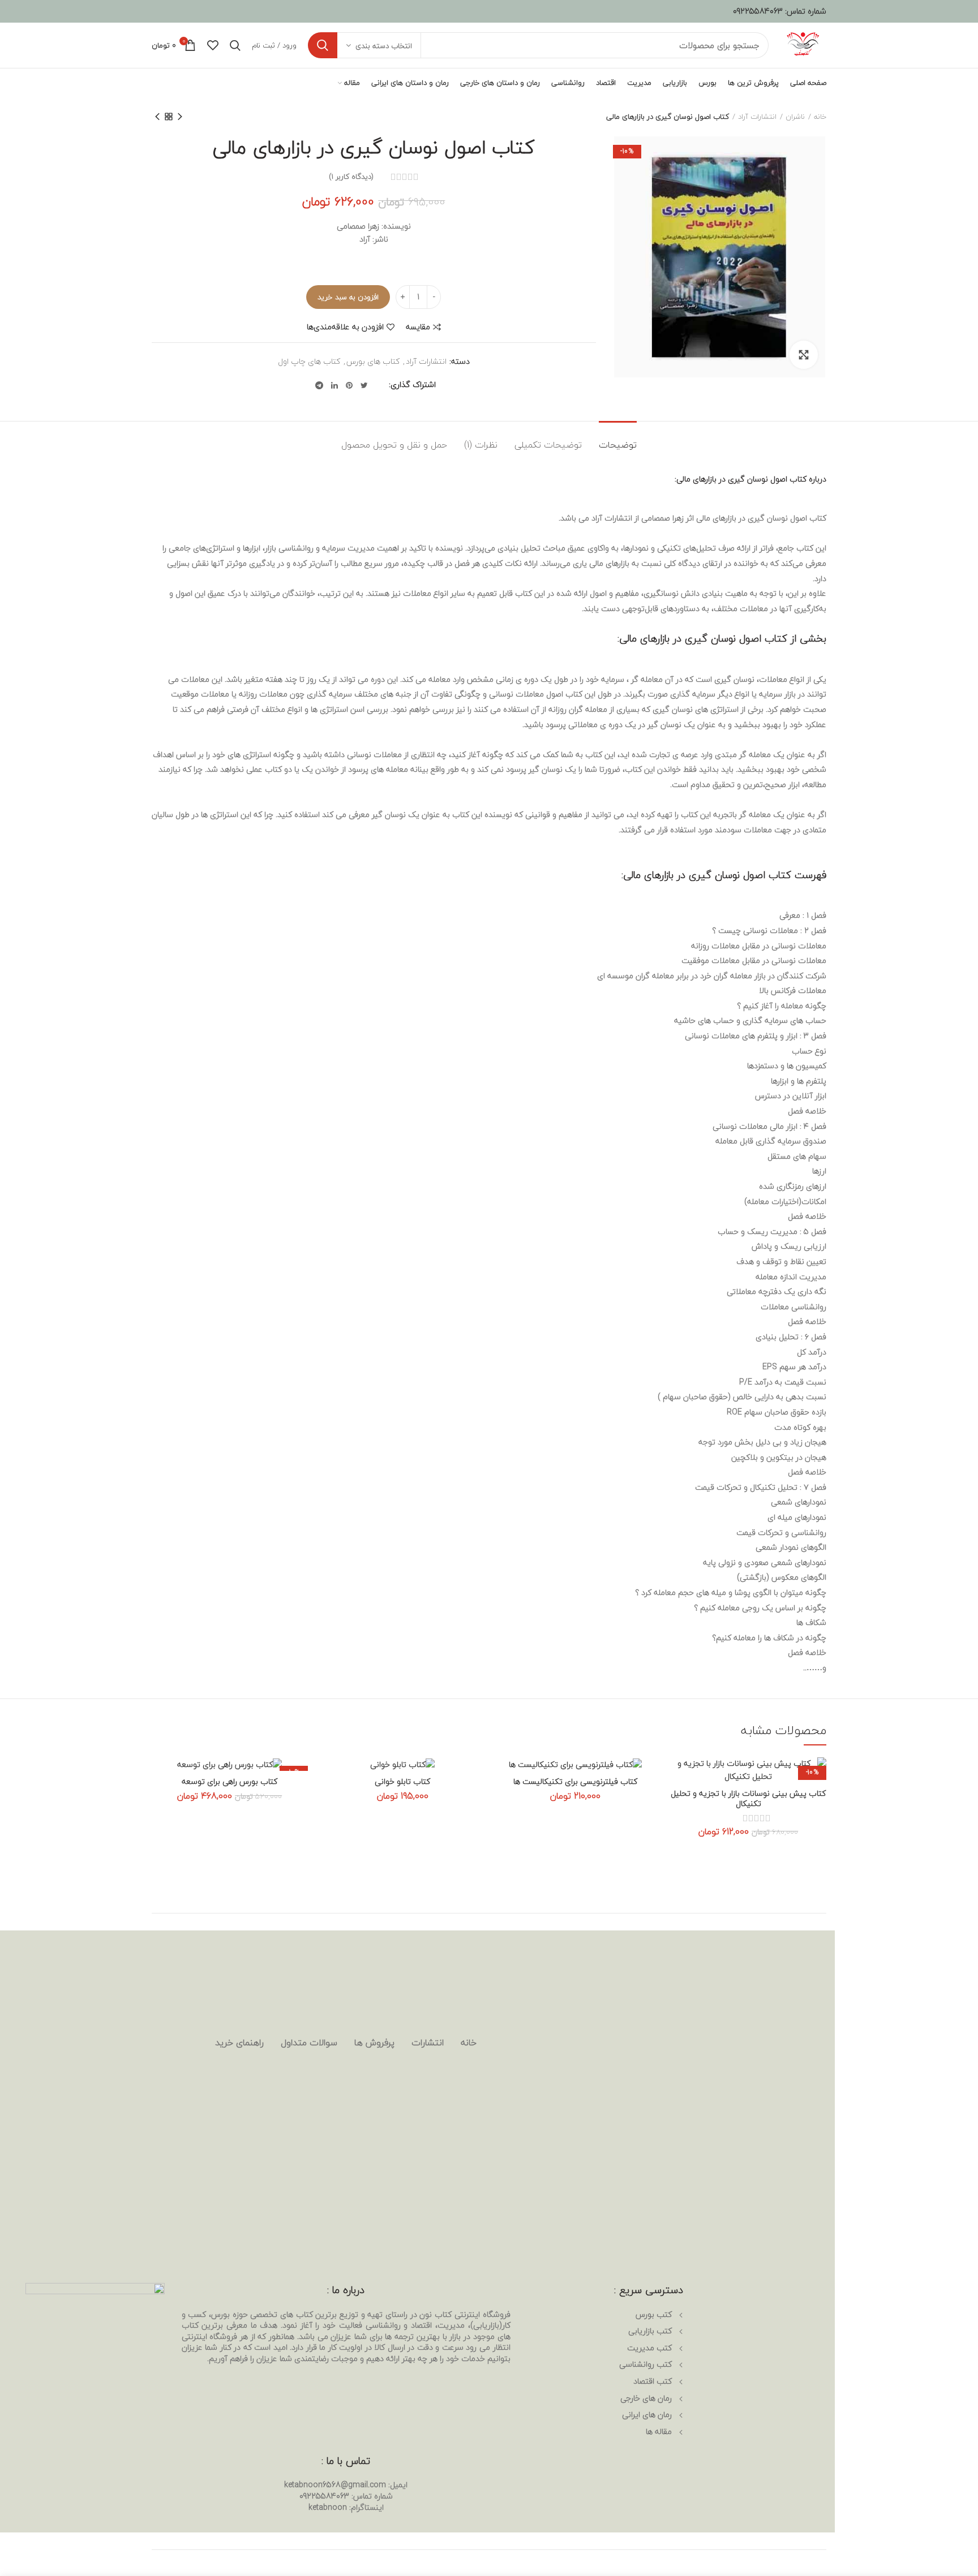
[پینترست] (349, 385)
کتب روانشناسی (645, 2364)
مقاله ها (659, 2431)
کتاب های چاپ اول (309, 362)
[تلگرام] (319, 385)
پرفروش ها (374, 2042)
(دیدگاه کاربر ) (351, 177)
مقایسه (418, 327)
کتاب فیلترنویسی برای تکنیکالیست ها (575, 1782)
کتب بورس (654, 2314)
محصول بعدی (157, 117)
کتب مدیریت (649, 2348)
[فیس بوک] (379, 385)
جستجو (323, 45)
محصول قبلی (180, 117)
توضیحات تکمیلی (548, 445)
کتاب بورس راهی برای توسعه (230, 1782)
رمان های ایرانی (647, 2414)
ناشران (795, 117)
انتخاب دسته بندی (384, 46)
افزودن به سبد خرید (348, 297)
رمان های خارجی (646, 2398)
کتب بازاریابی (650, 2331)
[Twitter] (364, 385)
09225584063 (758, 11)
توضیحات (618, 445)
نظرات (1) (481, 445)
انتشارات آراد (757, 117)
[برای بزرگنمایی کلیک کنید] (804, 355)
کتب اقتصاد (653, 2381)
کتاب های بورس (373, 362)
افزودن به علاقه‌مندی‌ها (345, 327)
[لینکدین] (334, 385)
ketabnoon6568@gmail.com (335, 2485)
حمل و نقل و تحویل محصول (394, 445)
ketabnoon (328, 2507)
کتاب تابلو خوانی (402, 1782)
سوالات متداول (309, 2042)
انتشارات (428, 2042)
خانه (820, 117)
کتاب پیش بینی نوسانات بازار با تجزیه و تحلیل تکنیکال (748, 1799)
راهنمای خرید (239, 2042)
